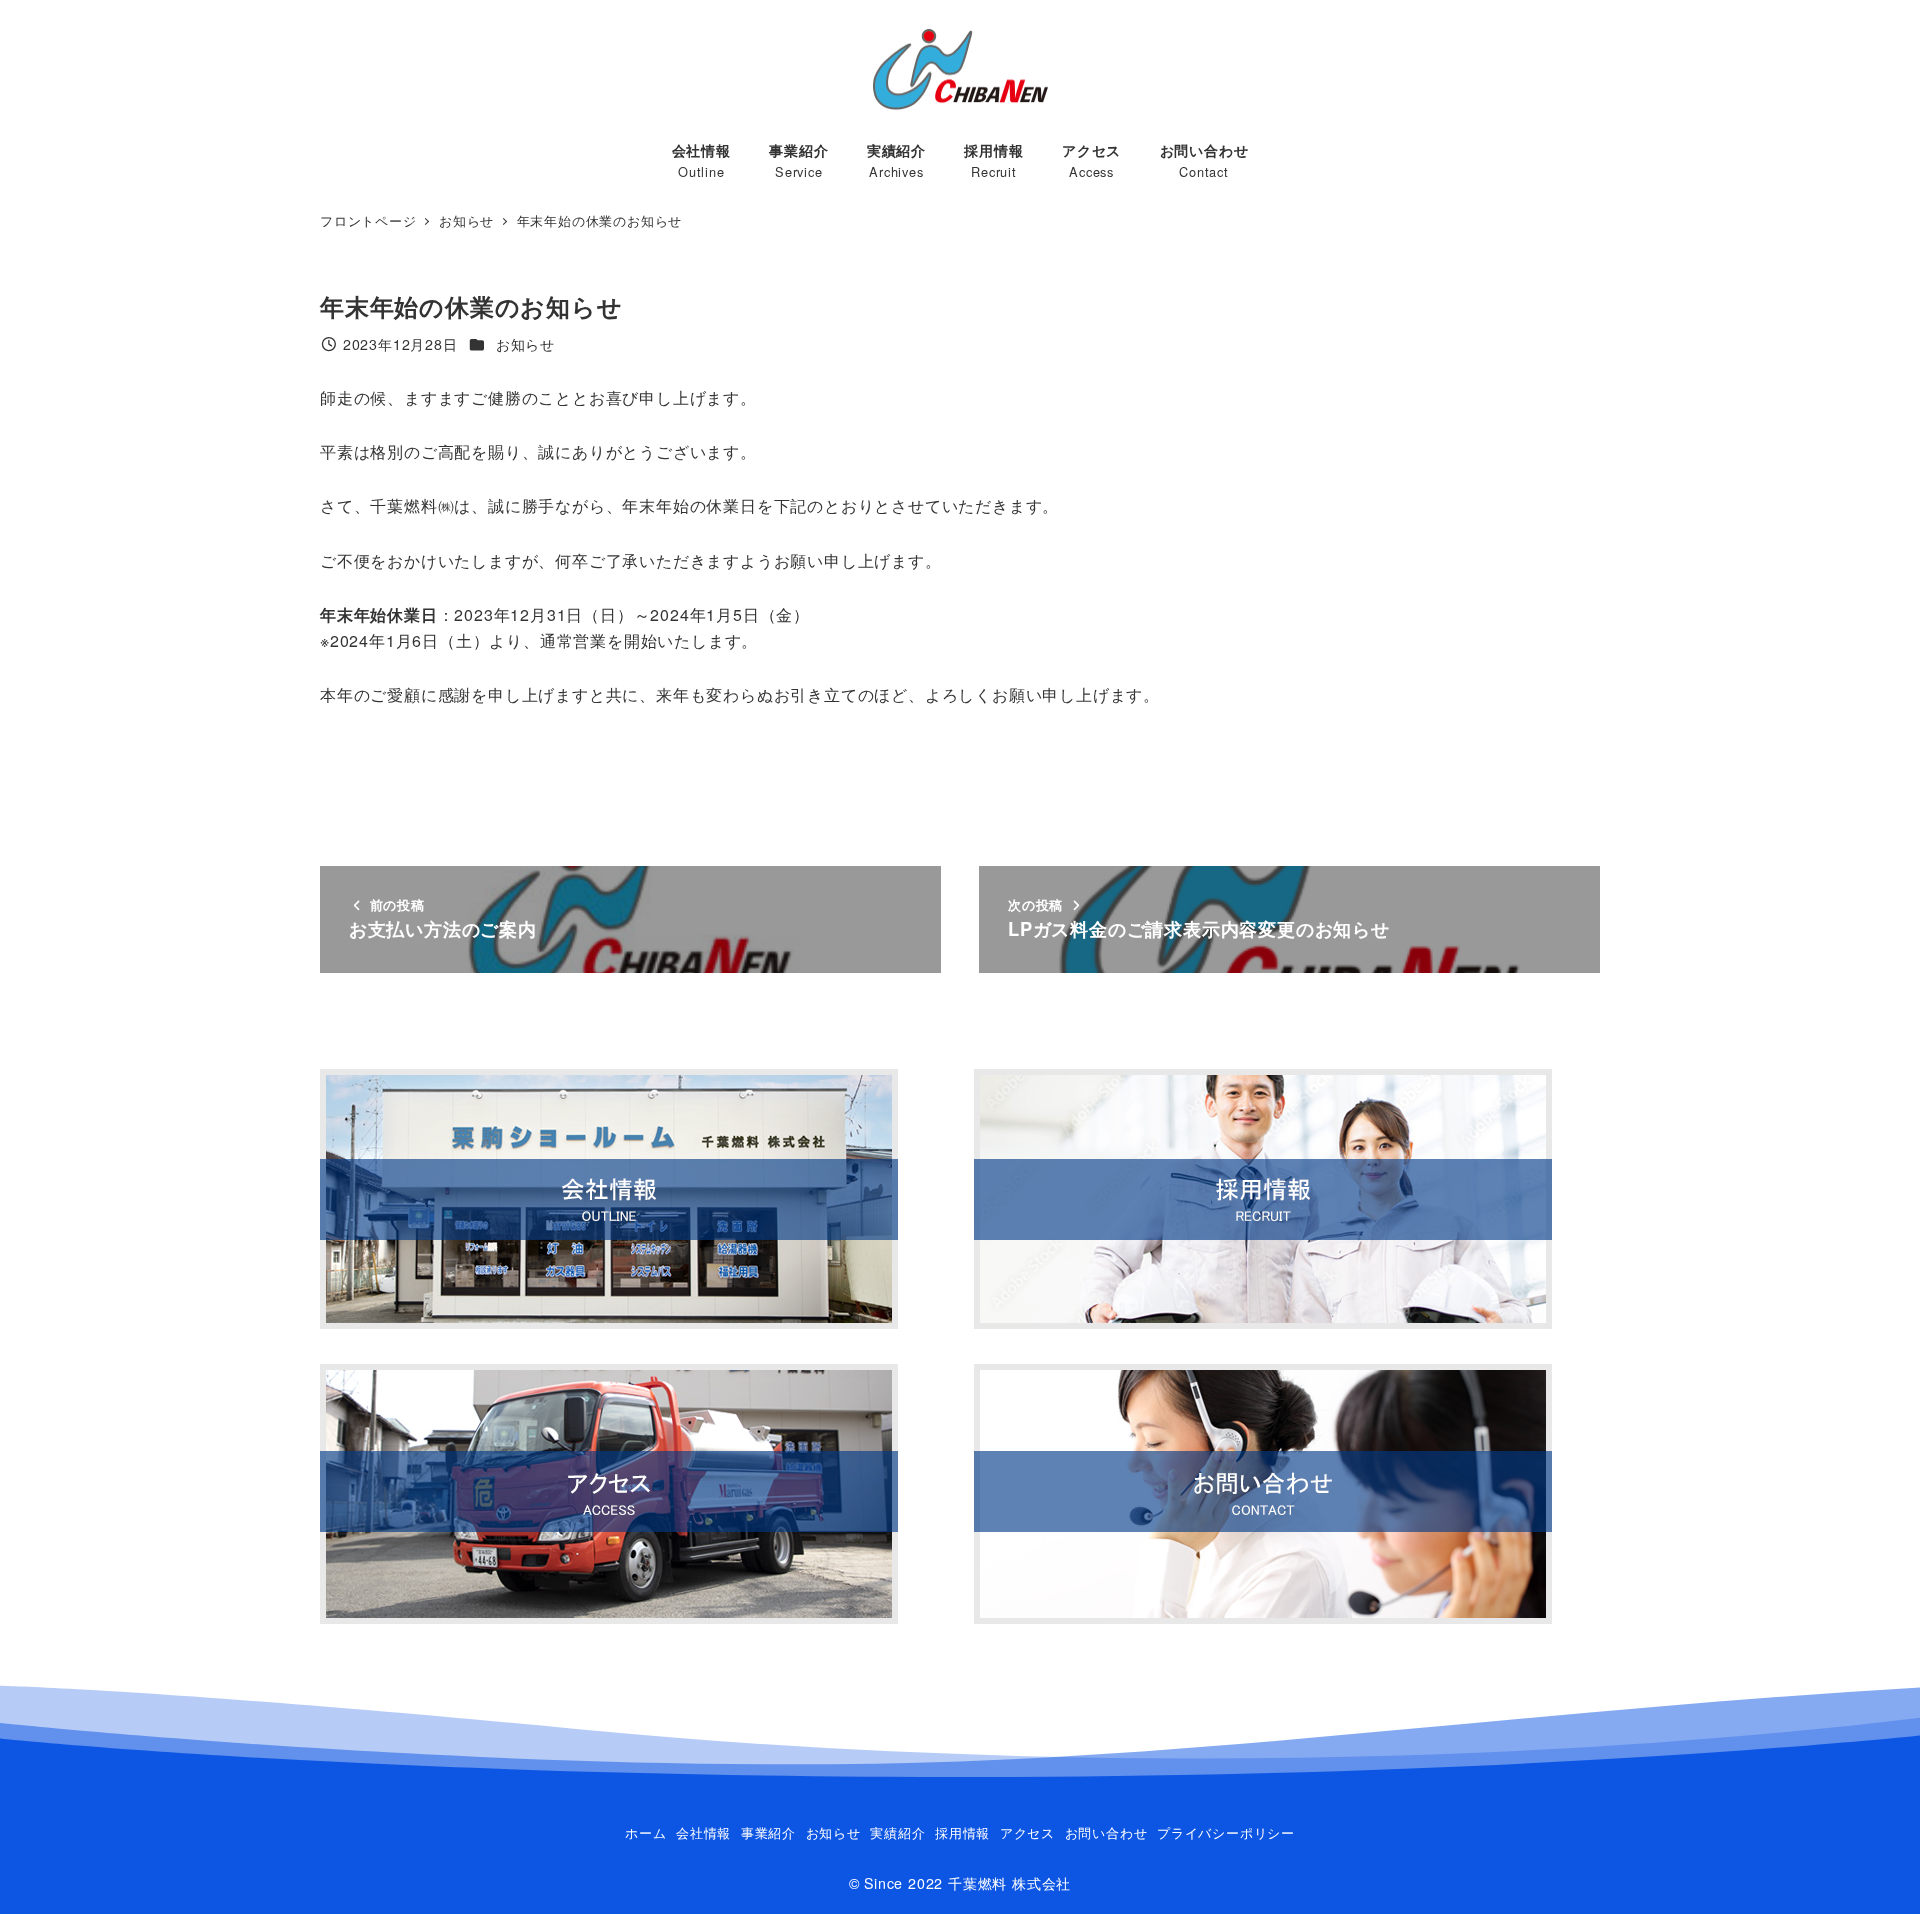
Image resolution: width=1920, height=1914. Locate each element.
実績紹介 (897, 1832)
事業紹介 (768, 1832)
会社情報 (703, 1832)
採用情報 (962, 1832)
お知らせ (525, 344)
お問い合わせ (1106, 1832)
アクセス (1027, 1832)
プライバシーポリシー (1226, 1832)
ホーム (645, 1832)
